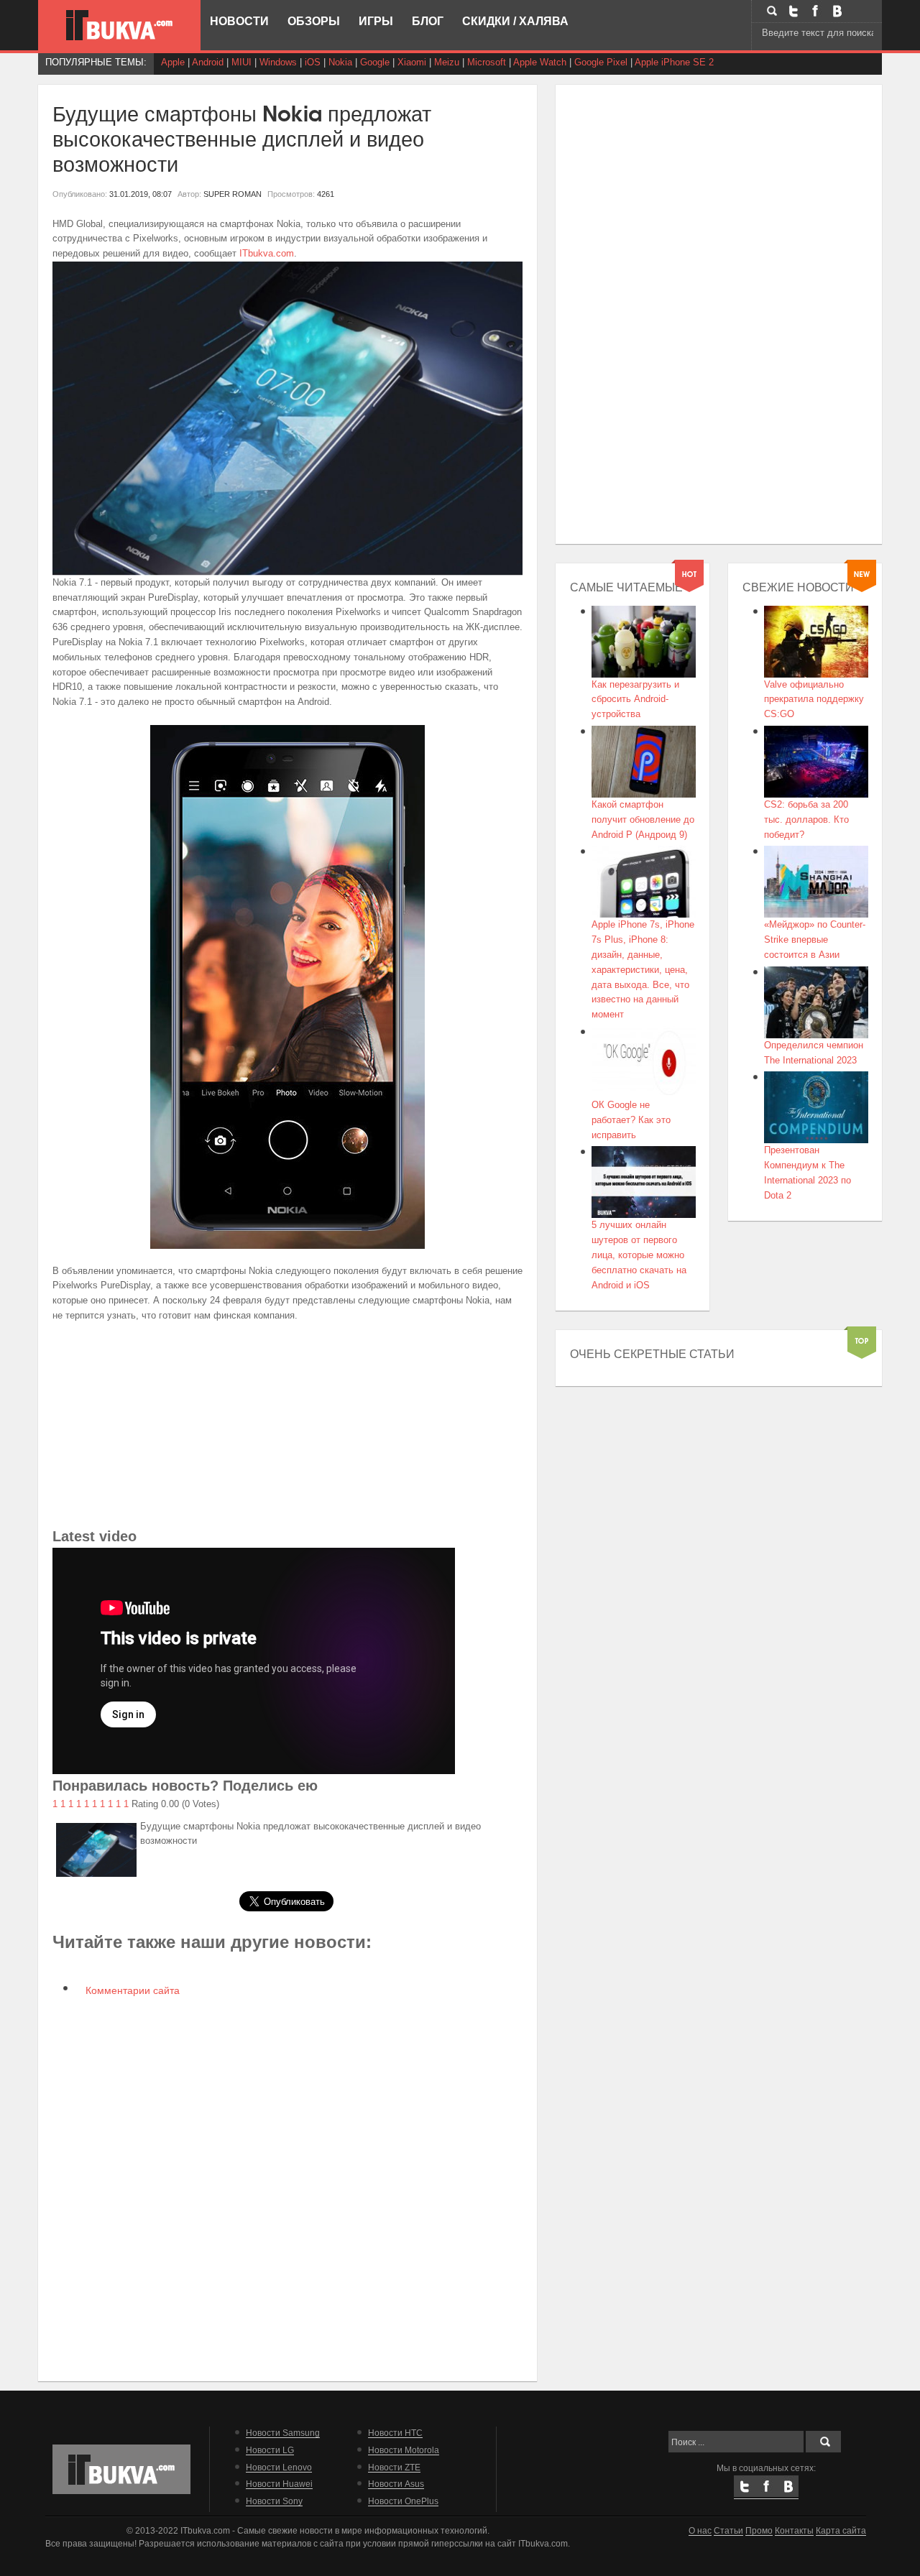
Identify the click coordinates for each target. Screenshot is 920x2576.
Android (208, 62)
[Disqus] (288, 2187)
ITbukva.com (267, 253)
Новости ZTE (394, 2467)
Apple (173, 62)
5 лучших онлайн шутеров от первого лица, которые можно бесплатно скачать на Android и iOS (639, 1255)
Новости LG (270, 2450)
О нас (700, 2530)
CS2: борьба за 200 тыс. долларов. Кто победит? (806, 820)
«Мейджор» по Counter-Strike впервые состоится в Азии (815, 940)
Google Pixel (601, 62)
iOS (313, 62)
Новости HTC (395, 2433)
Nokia (340, 62)
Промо (759, 2530)
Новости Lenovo (279, 2467)
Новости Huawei (279, 2484)
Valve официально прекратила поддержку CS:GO (814, 700)
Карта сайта (841, 2530)
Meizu (447, 62)
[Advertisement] (288, 1424)
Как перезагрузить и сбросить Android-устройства (635, 700)
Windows (278, 62)
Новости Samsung (283, 2433)
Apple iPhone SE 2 (674, 62)
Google (375, 62)
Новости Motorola (404, 2450)
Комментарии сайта (131, 1990)
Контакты (794, 2530)
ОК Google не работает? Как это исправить (631, 1120)
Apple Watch (540, 62)
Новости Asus (396, 2484)
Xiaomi (412, 62)
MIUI (241, 62)
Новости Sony (274, 2501)
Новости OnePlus (403, 2501)
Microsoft (487, 62)
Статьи (728, 2530)
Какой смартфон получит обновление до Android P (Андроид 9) (643, 820)
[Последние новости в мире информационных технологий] (119, 25)
